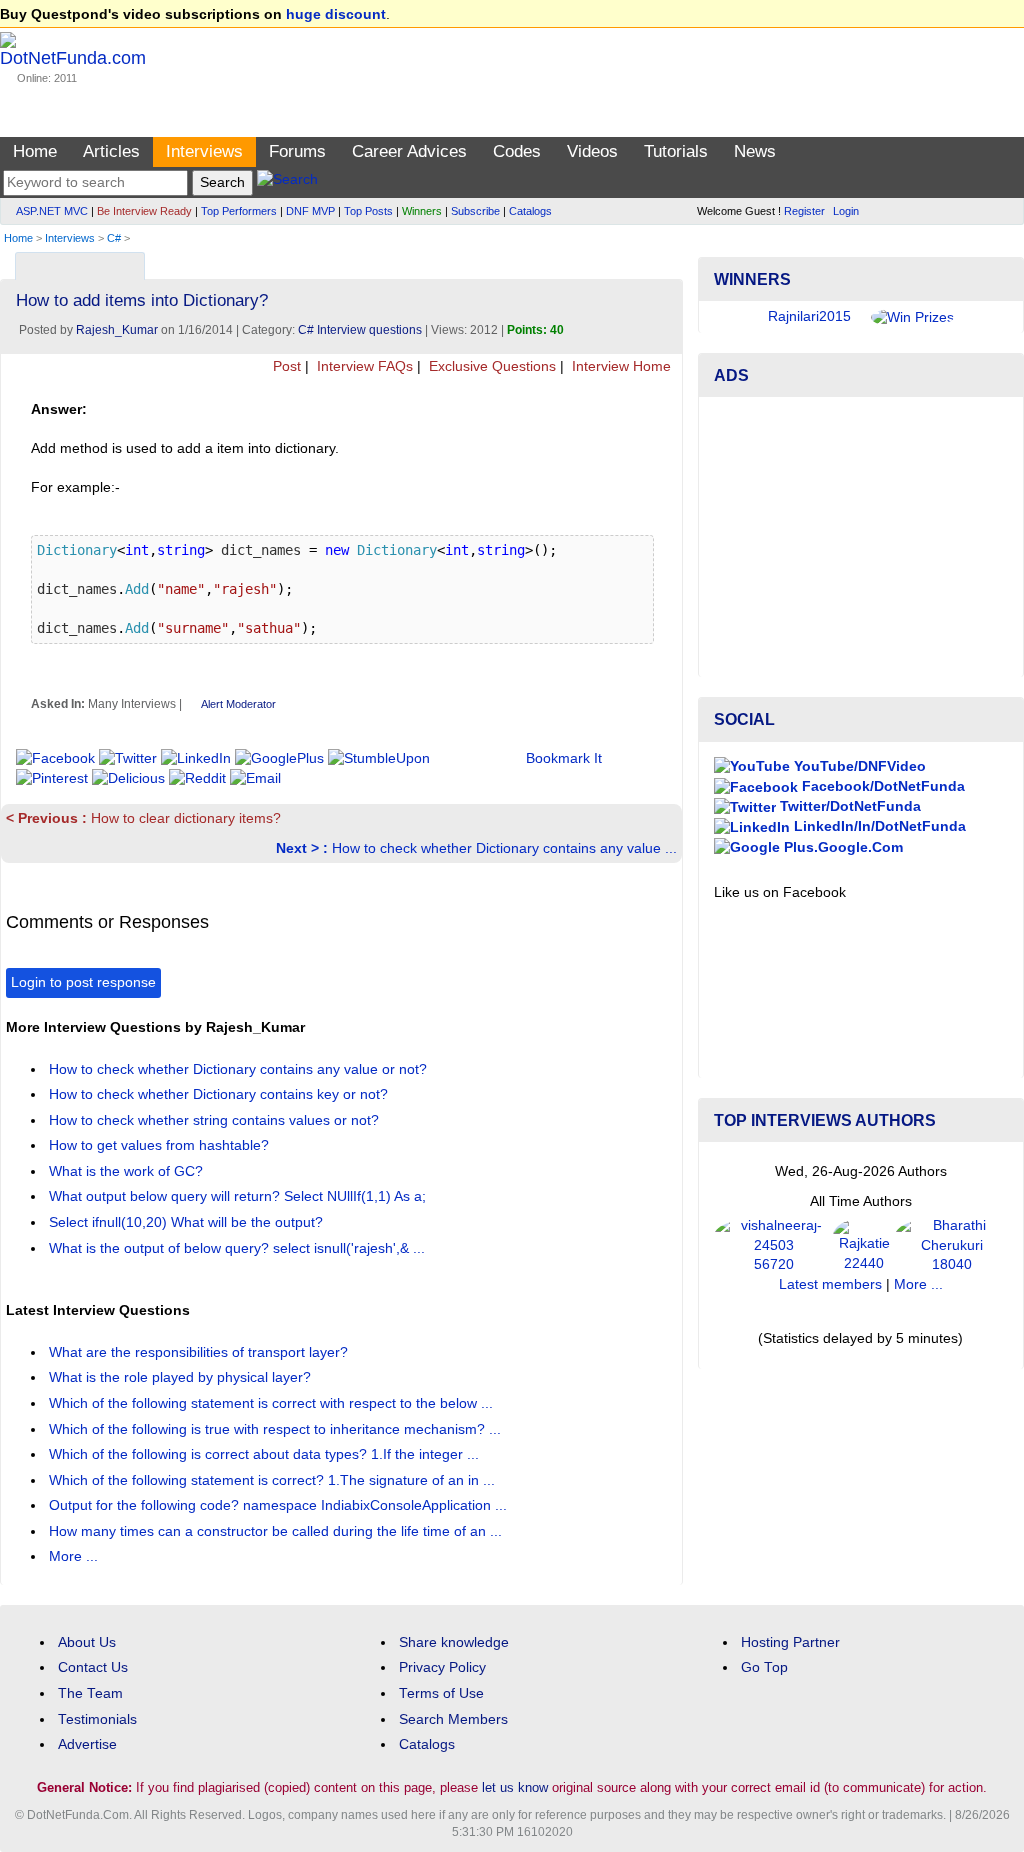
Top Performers (239, 211)
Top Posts (368, 211)
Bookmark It (564, 758)
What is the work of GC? (128, 1171)
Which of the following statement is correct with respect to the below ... (273, 1403)
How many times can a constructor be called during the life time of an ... (277, 1531)
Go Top (764, 1667)
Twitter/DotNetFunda (848, 806)
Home (35, 151)
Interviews (204, 151)
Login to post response (83, 982)
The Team (90, 1693)
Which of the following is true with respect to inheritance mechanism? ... (277, 1429)
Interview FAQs (363, 366)
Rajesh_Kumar (117, 330)
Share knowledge (454, 1642)
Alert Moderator (238, 704)
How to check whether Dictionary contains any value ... (476, 848)
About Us (87, 1642)
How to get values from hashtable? (161, 1145)
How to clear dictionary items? (143, 818)
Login (846, 211)
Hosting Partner (790, 1642)
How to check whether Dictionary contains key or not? (220, 1094)
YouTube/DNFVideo (858, 766)
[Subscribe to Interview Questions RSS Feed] (664, 261)
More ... (73, 1556)
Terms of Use (441, 1693)
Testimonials (97, 1719)
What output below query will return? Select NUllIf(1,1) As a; (239, 1196)
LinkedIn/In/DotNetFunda (878, 826)
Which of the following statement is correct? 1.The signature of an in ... (274, 1480)
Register (804, 211)
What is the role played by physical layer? (182, 1377)
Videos (592, 151)
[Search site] (287, 182)
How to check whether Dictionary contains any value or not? (240, 1069)
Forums (297, 151)
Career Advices (409, 151)
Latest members (830, 1284)
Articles (111, 151)
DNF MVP (310, 211)
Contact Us (93, 1667)
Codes (517, 151)
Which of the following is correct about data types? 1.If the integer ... (266, 1454)
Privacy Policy (442, 1667)
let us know (515, 1787)
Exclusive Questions (490, 366)
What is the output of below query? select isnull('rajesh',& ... (239, 1248)
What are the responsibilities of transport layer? (200, 1352)
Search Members (453, 1719)
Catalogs (530, 211)
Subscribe (475, 211)
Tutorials (676, 151)
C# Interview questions (360, 330)
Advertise (87, 1744)
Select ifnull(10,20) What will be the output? (188, 1222)
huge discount (336, 14)
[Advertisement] (861, 537)
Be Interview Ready (144, 211)
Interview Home (619, 366)
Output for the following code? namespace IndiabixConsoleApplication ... (280, 1505)
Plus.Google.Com (841, 847)
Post (285, 366)
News (755, 151)
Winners (422, 211)
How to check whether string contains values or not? (216, 1120)
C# (114, 238)
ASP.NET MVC (52, 211)
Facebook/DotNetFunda (881, 786)
